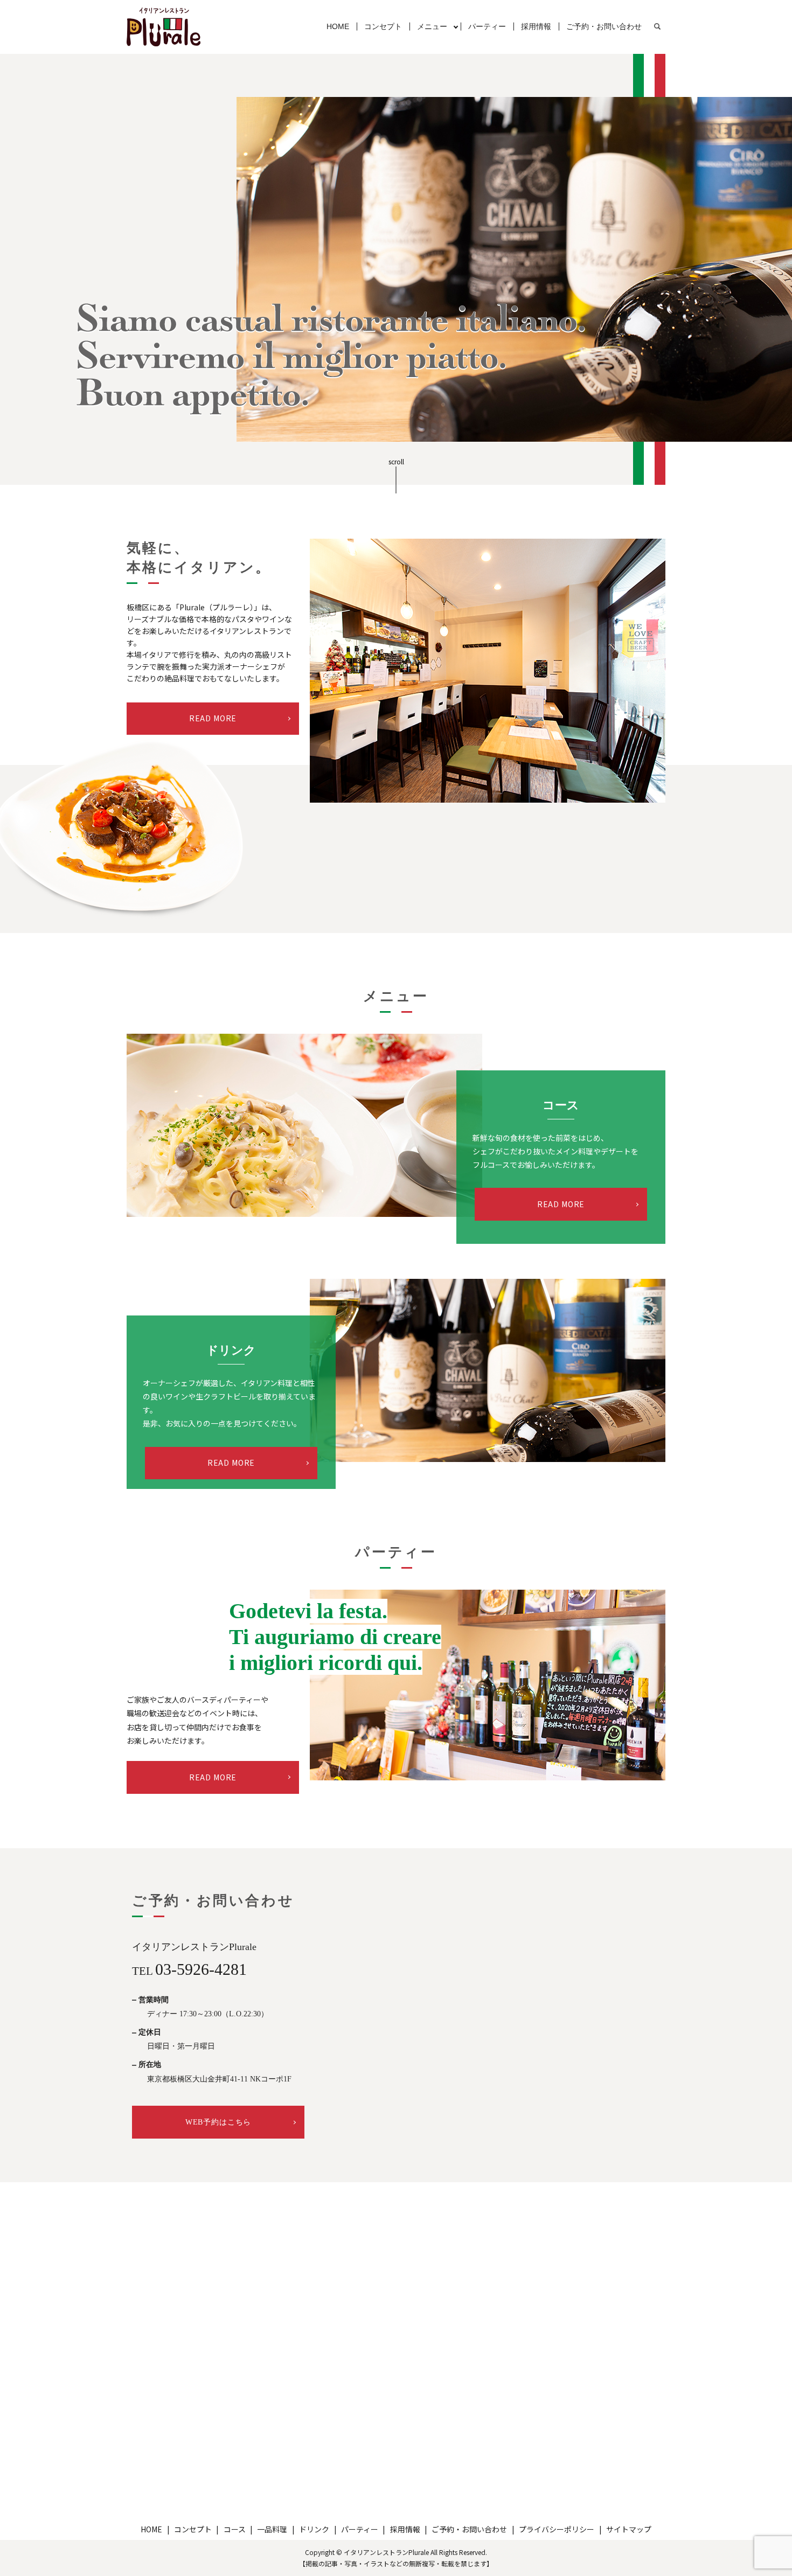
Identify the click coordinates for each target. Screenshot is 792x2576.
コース (235, 2529)
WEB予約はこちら (218, 2122)
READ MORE (213, 718)
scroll (396, 462)
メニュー (432, 26)
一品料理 (272, 2529)
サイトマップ (629, 2529)
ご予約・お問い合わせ (604, 26)
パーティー (487, 26)
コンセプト (383, 26)
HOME (338, 26)
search (657, 27)
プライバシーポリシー (557, 2529)
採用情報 (536, 26)
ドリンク (314, 2529)
